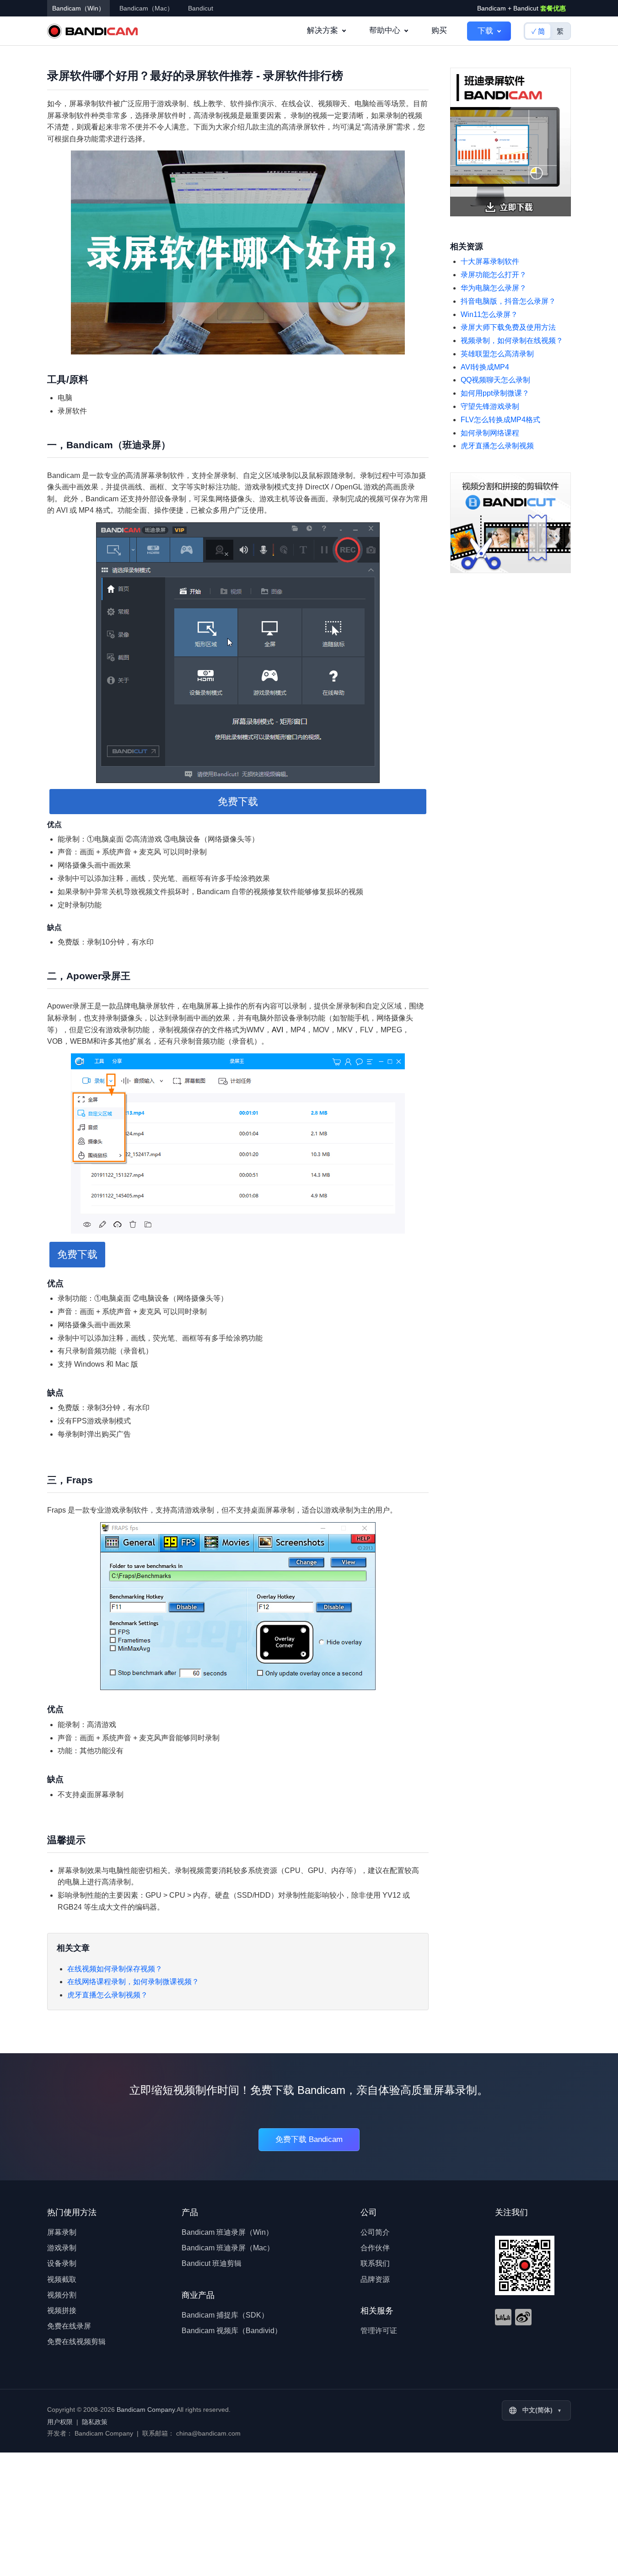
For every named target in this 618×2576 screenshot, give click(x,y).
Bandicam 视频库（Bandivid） (232, 2331)
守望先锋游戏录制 (490, 406)
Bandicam (92, 31)
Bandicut (201, 8)
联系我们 (375, 2263)
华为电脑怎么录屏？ (494, 288)
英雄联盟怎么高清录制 (497, 354)
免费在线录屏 (69, 2326)
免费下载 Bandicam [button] (309, 2139)
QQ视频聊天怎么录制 (495, 380)
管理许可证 (379, 2331)
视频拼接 (62, 2310)
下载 (485, 31)
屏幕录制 (62, 2232)
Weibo (523, 2317)
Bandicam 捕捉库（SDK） (225, 2315)
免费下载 (238, 802)
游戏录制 (62, 2248)
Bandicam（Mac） (146, 8)
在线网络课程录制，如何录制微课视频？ (133, 1982)
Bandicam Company (146, 2410)
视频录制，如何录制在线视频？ (512, 341)
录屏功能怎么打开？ (494, 275)
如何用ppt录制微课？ (495, 393)
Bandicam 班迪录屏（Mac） (228, 2248)
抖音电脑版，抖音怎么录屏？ (508, 301)
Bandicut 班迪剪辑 (212, 2263)
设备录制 (62, 2263)
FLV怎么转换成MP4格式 (500, 420)
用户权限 (60, 2422)
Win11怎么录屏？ (489, 314)
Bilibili (503, 2317)
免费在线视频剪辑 (76, 2342)
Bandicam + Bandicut (521, 8)
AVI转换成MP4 (485, 367)
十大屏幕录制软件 (490, 261)
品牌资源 (375, 2279)
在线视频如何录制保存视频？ (115, 1969)
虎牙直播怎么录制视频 (497, 446)
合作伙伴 (375, 2248)
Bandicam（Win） (78, 8)
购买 (439, 30)
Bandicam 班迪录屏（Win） (227, 2232)
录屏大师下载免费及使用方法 (508, 327)
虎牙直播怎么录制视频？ (107, 1995)
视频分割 (62, 2295)
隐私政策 (95, 2422)
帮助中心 (385, 30)
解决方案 (322, 30)
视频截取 (62, 2279)
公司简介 (375, 2232)
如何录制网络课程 (490, 433)
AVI (277, 1030)
